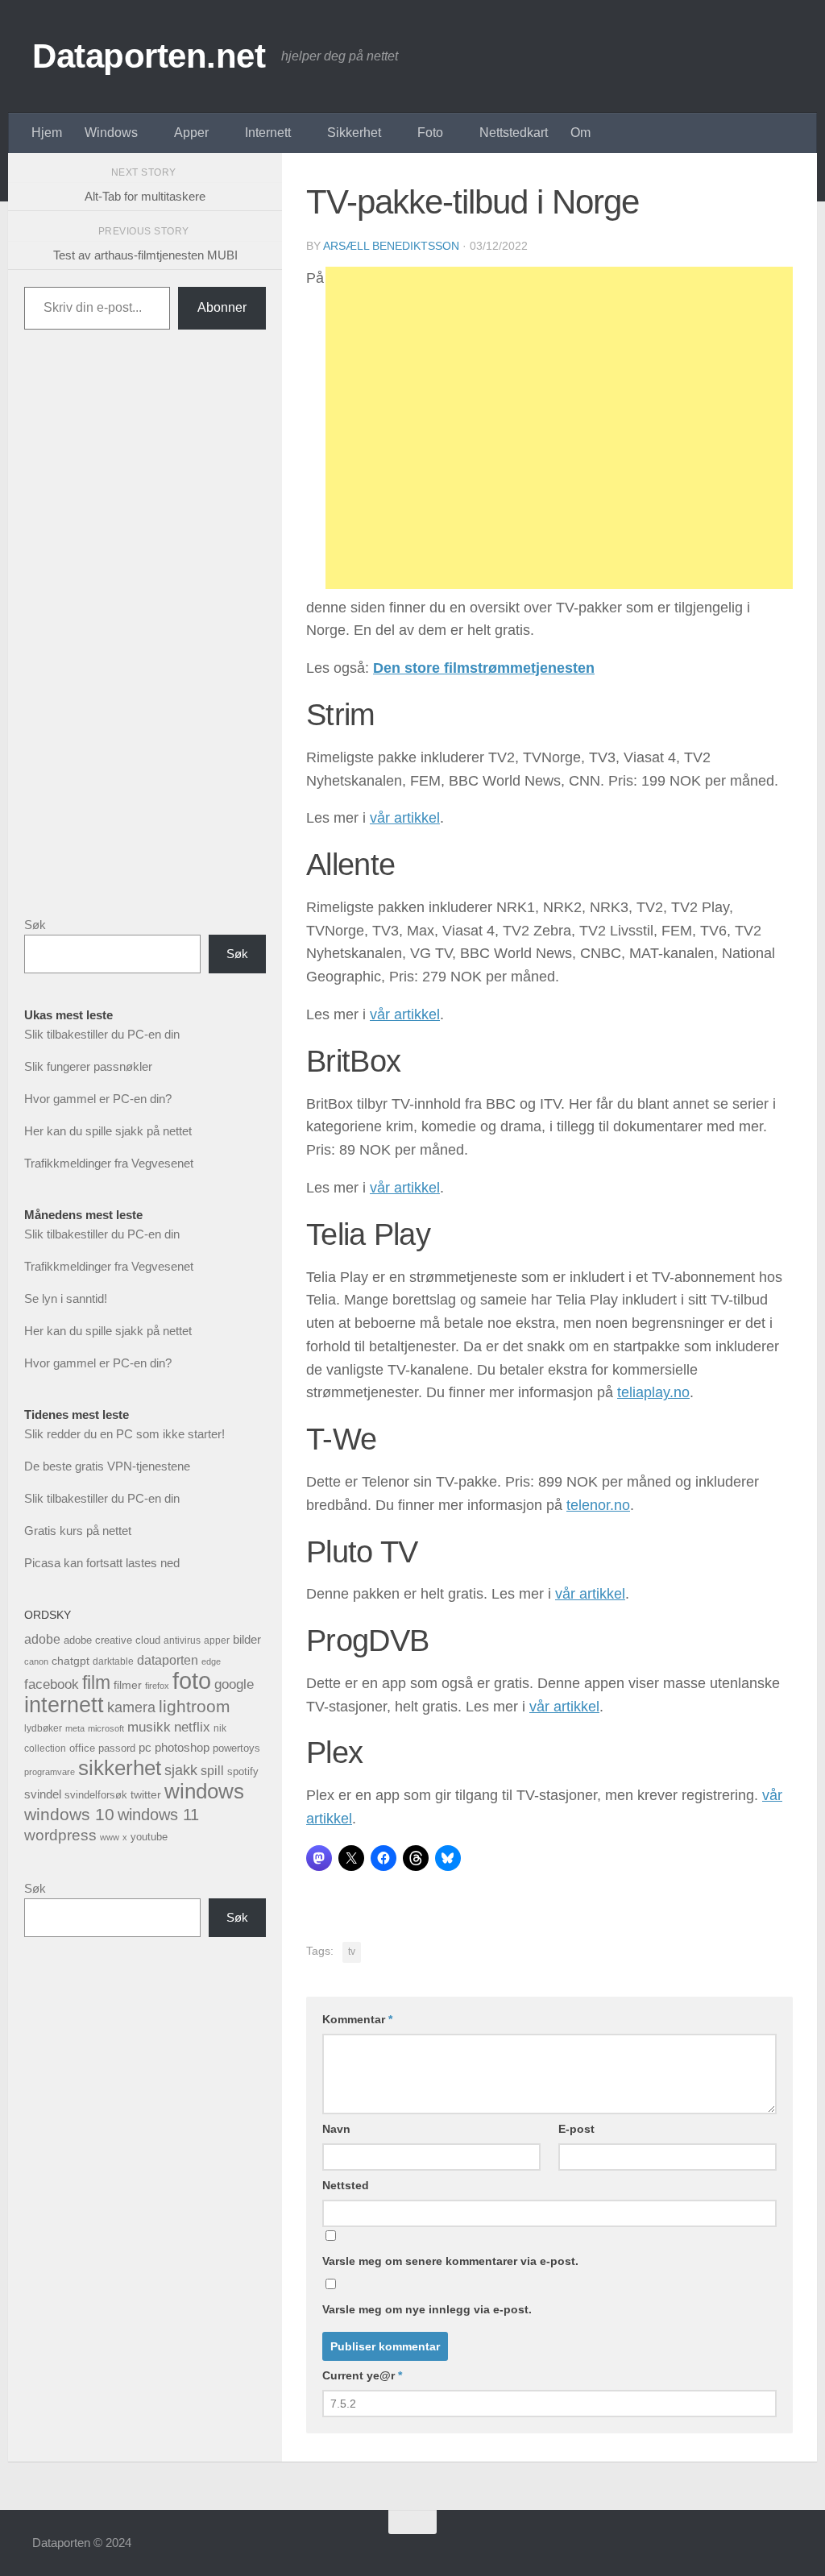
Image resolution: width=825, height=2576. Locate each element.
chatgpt (70, 1661)
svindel (43, 1794)
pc (145, 1747)
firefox (157, 1686)
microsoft (106, 1728)
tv (352, 1952)
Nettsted (346, 2185)
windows (204, 1791)
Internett (268, 133)
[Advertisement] (559, 428)
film (96, 1682)
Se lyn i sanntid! (66, 1298)
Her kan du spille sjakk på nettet (108, 1131)
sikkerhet (120, 1768)
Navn (336, 2129)
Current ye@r (362, 2375)
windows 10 (69, 1814)
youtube (149, 1837)
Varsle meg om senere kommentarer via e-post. (450, 2261)
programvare (50, 1772)
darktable (113, 1661)
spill (212, 1770)
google (234, 1684)
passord (117, 1748)
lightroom (195, 1706)
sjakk (181, 1770)
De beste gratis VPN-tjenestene (107, 1466)
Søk (35, 925)
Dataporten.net (149, 56)
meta (75, 1728)
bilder (247, 1639)
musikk (149, 1727)
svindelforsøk (96, 1795)
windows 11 (158, 1815)
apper (217, 1641)
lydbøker (43, 1728)
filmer (128, 1685)
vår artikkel (405, 818)
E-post (576, 2129)
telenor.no (598, 1505)
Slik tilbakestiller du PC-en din (102, 1034)
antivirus (182, 1640)
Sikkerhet (354, 133)
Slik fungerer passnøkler (88, 1066)
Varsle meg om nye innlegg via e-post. (427, 2309)
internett (64, 1705)
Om (580, 133)
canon (36, 1661)
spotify (243, 1771)
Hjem (47, 133)
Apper (191, 133)
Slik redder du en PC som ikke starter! (124, 1434)
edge (211, 1661)
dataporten (168, 1660)
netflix (192, 1727)
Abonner (222, 307)
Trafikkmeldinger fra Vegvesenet (109, 1163)
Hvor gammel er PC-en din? (98, 1099)
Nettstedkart (514, 133)
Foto (430, 133)
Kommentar (357, 2019)
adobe (42, 1639)
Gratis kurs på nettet (78, 1531)
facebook (52, 1684)
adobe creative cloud (112, 1640)
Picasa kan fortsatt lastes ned (102, 1563)
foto (192, 1680)
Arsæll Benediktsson (391, 246)
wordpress (60, 1835)
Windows (111, 133)
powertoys (236, 1748)
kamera (131, 1707)
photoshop (182, 1748)
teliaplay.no (653, 1392)
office (82, 1748)
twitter (146, 1794)
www (110, 1837)
